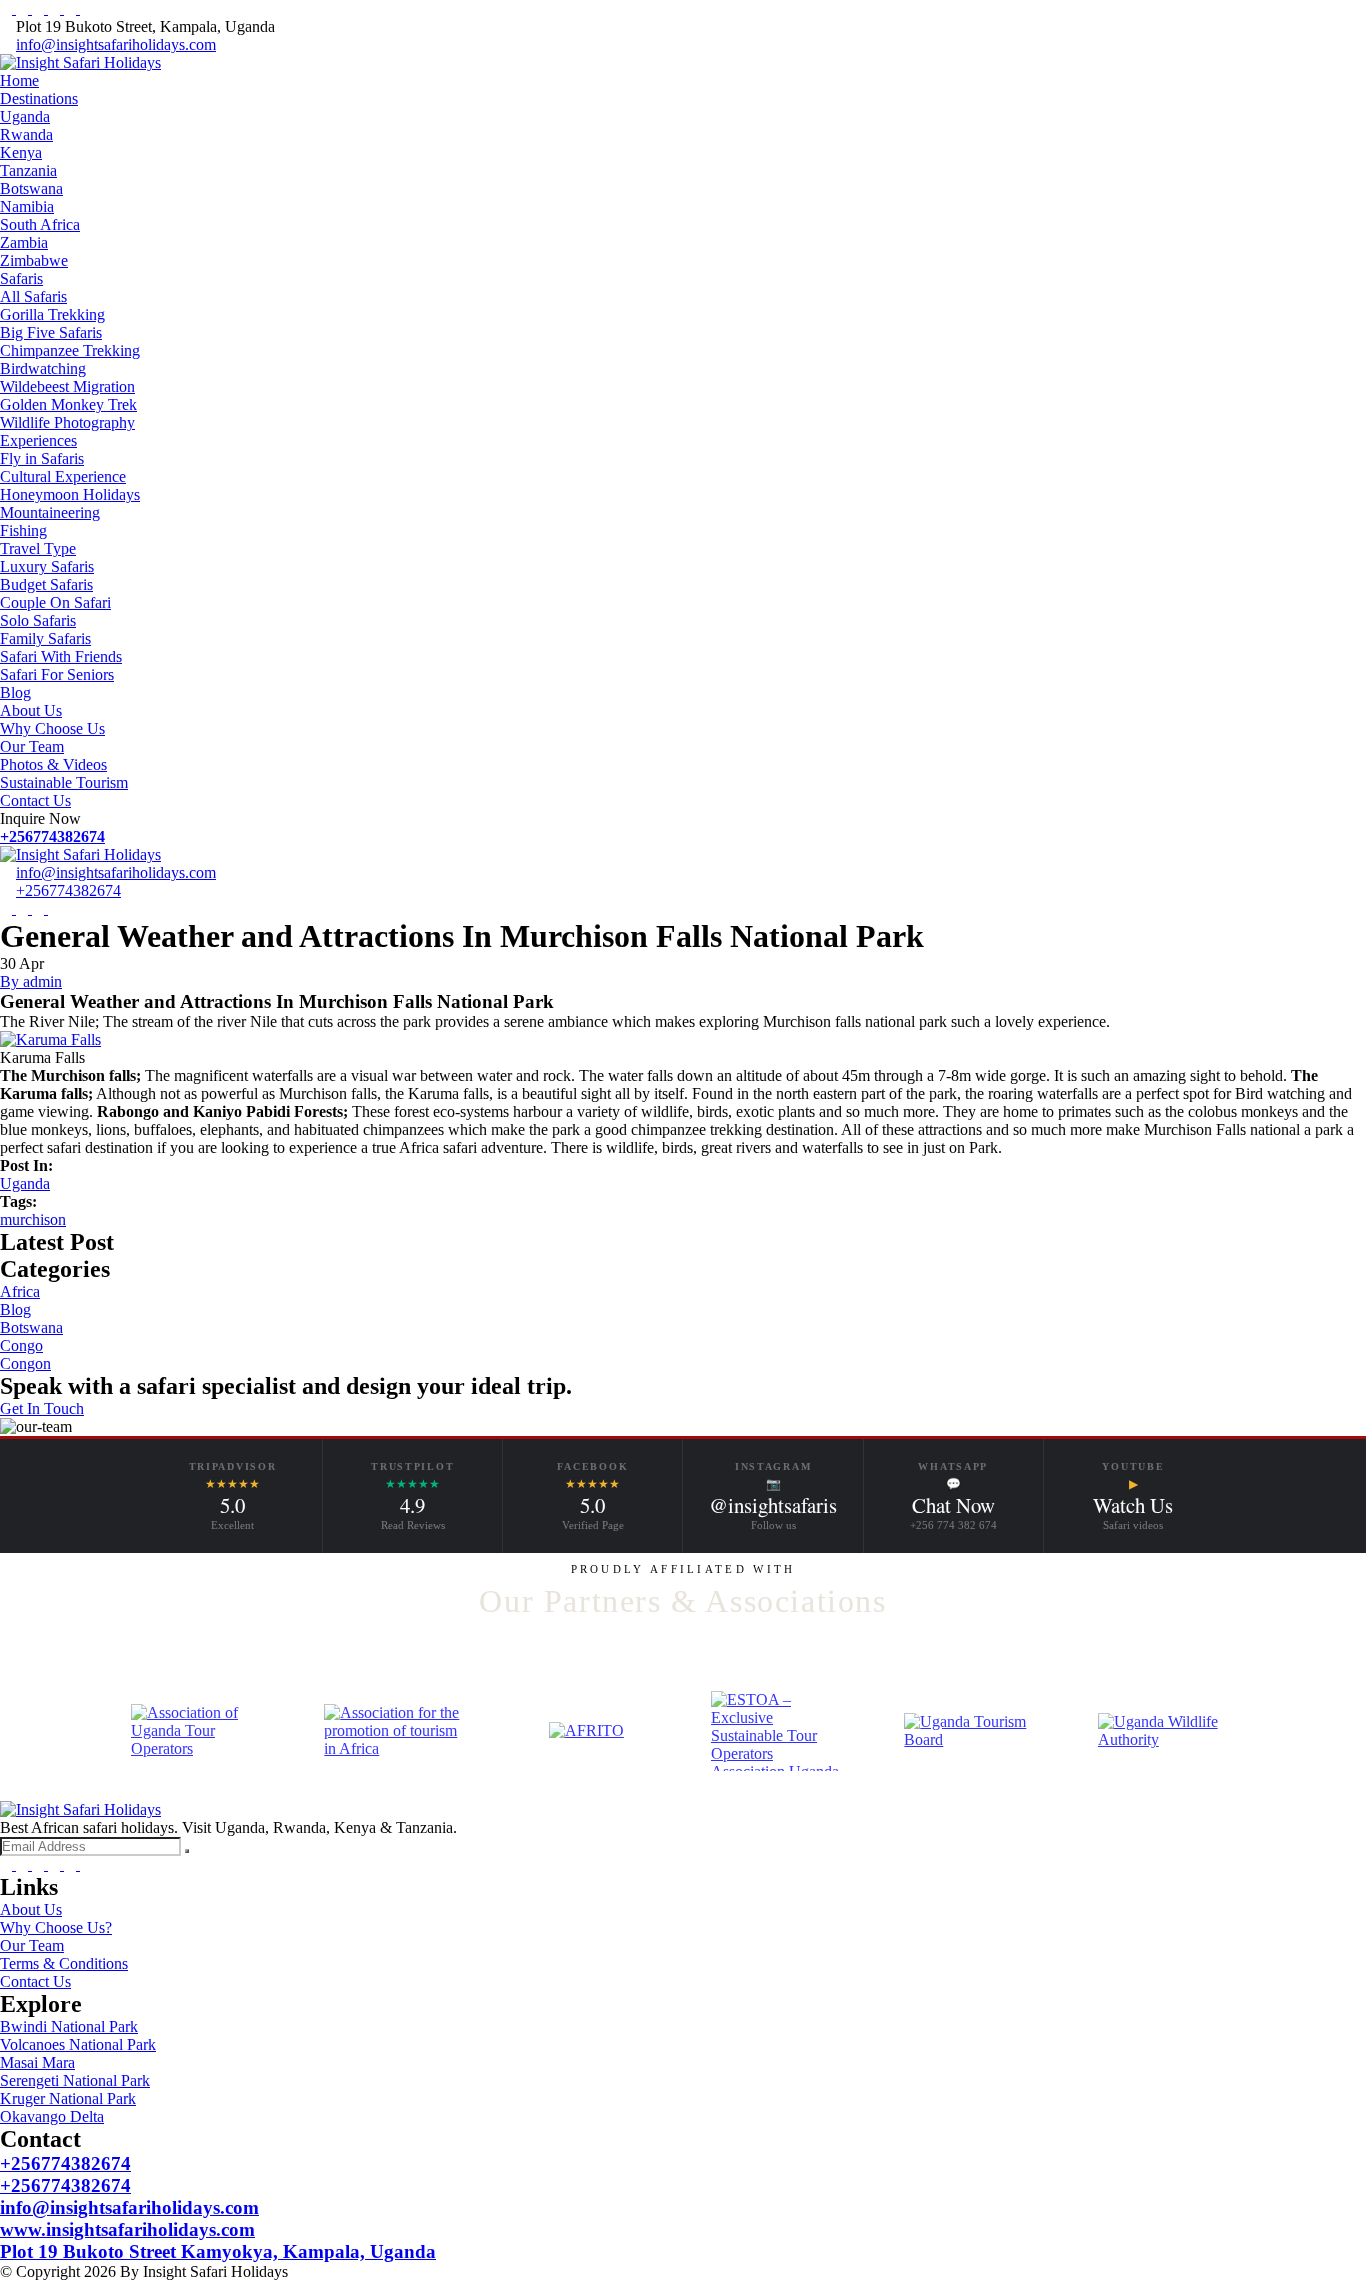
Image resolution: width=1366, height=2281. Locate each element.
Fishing (23, 530)
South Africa (40, 224)
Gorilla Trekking (52, 314)
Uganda (25, 116)
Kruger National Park (68, 2098)
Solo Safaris (38, 620)
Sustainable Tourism (64, 782)
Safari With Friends (61, 656)
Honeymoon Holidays (70, 494)
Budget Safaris (46, 584)
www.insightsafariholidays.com (127, 2229)
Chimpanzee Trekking (70, 350)
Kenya (21, 152)
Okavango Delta (52, 2116)
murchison (33, 1219)
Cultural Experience (63, 476)
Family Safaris (45, 638)
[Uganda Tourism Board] (972, 1731)
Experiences (38, 440)
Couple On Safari (55, 602)
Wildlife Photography (67, 422)
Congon (25, 1363)
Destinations (39, 98)
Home (19, 80)
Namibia (27, 206)
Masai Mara (37, 2062)
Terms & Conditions (64, 1963)
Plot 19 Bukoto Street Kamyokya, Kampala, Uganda (218, 2251)
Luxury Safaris (47, 566)
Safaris (21, 278)
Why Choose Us (52, 728)
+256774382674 (52, 836)
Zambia (24, 242)
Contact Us (35, 800)
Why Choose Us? (56, 1927)
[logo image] (80, 854)
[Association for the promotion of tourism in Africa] (392, 1731)
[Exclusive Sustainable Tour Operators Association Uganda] (779, 1731)
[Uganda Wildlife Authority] (1166, 1731)
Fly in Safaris (42, 458)
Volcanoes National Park (78, 2044)
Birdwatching (43, 368)
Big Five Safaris (51, 332)
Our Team (32, 746)
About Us (31, 710)
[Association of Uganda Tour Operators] (199, 1731)
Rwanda (26, 134)
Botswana (31, 188)
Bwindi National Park (69, 2026)
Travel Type (38, 548)
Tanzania (28, 170)
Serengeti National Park (75, 2080)
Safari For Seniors (57, 674)
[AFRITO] (586, 1731)
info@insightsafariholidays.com (116, 44)
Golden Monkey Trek (68, 404)
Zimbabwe (34, 260)
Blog (15, 692)
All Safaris (33, 296)
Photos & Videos (53, 764)
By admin (31, 981)
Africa (20, 1291)
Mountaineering (50, 512)
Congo (21, 1345)
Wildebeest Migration (67, 386)
